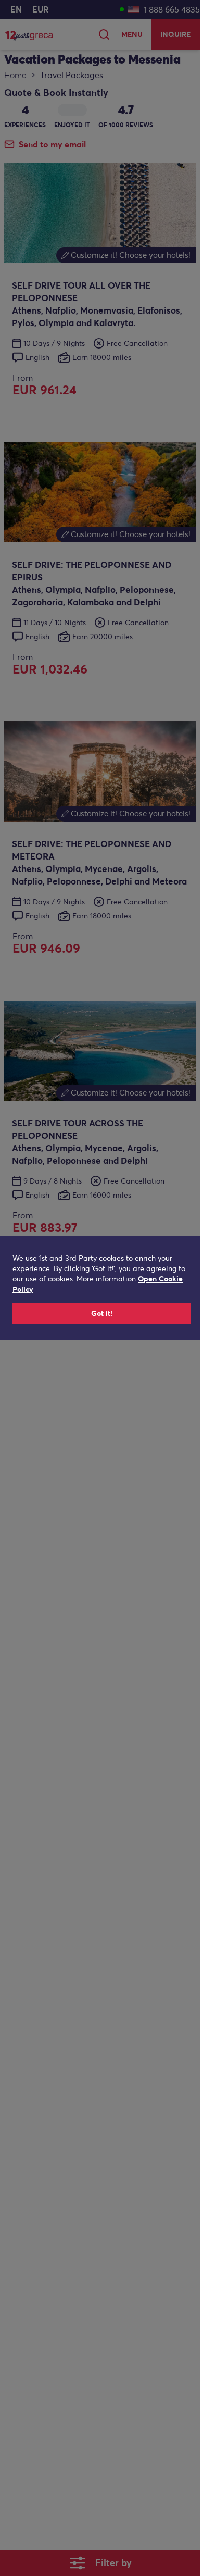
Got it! (102, 1313)
